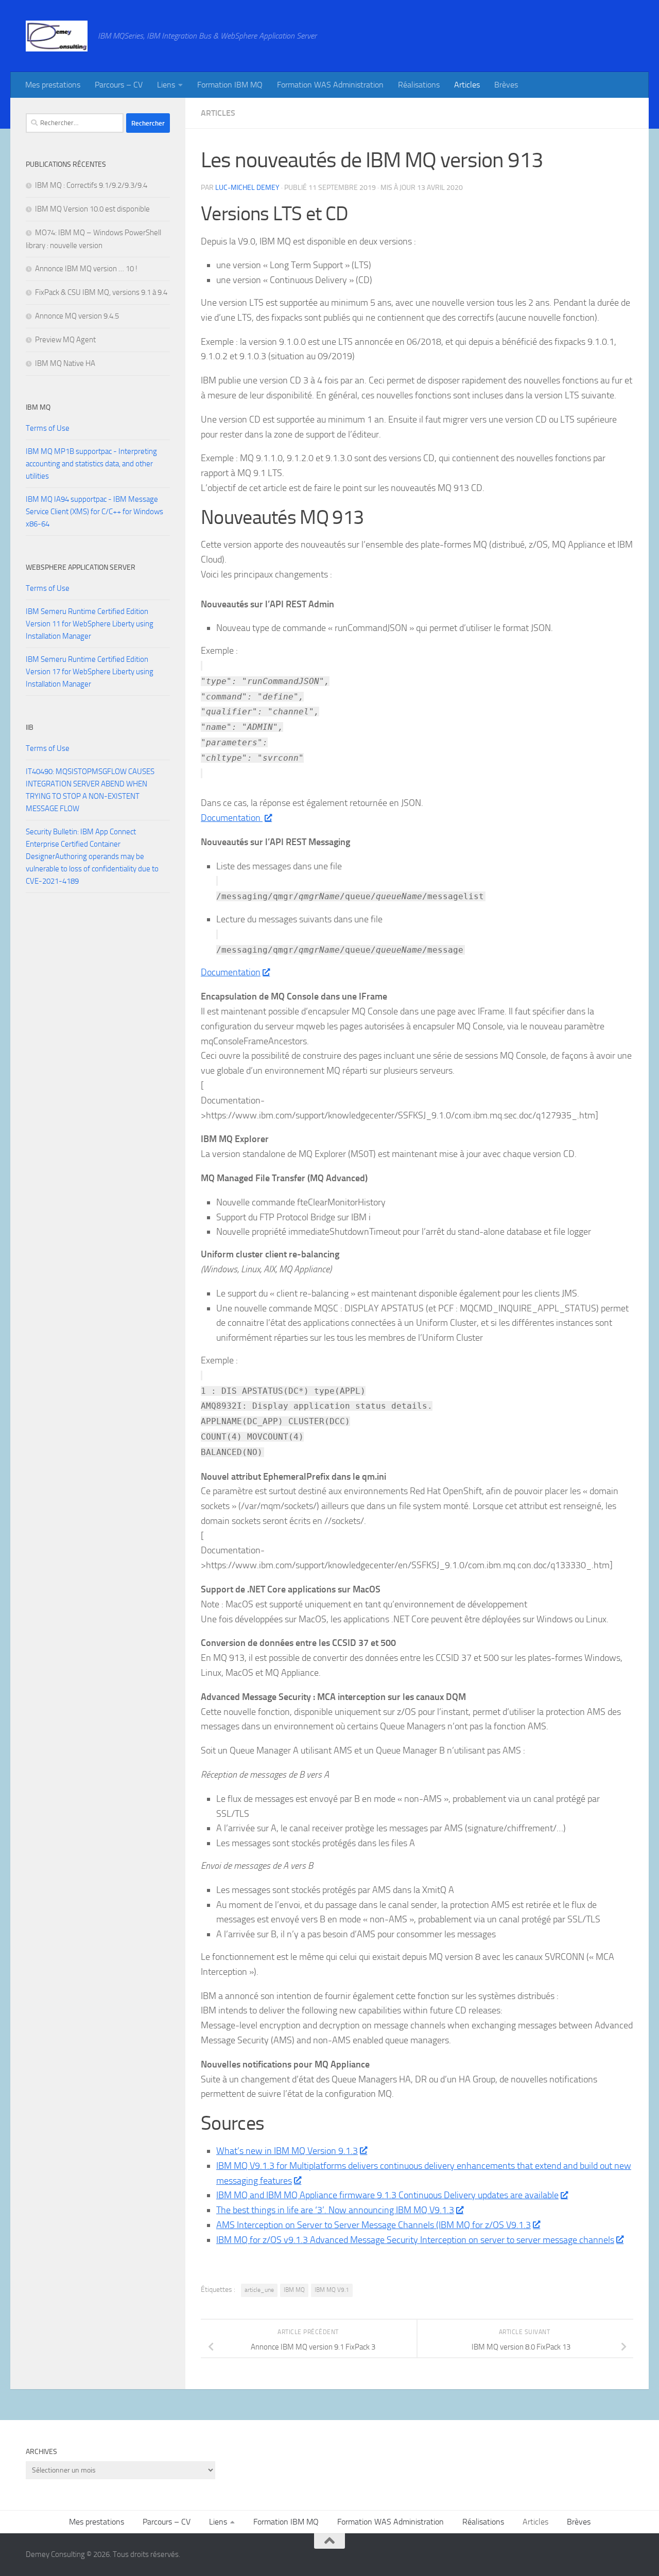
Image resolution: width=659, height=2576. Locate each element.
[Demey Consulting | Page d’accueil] (57, 36)
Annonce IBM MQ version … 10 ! (86, 269)
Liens (166, 85)
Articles (467, 85)
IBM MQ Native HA (65, 363)
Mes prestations (53, 85)
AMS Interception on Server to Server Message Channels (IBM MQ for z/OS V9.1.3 (374, 2225)
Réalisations (419, 85)
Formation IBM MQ (230, 85)
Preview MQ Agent (65, 340)
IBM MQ (294, 2290)
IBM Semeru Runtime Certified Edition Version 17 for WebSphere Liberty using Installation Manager (90, 672)
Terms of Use (48, 428)
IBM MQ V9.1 (332, 2290)
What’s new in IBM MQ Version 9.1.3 (287, 2151)
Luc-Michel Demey (247, 188)
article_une (259, 2290)
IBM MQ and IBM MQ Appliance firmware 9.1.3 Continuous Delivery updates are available (387, 2195)
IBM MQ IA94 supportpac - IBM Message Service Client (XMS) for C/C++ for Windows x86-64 (94, 512)
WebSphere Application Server (81, 567)
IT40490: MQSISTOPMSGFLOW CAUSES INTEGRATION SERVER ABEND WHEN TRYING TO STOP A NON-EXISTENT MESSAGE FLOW (90, 790)
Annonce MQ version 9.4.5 (77, 316)
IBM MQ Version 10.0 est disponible (92, 209)
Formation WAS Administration (330, 85)
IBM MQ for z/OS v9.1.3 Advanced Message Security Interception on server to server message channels (415, 2240)
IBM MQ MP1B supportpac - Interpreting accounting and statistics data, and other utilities (91, 464)
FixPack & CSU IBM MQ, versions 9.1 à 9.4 (101, 292)
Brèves (506, 85)
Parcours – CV (119, 85)
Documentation (232, 818)
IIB (30, 728)
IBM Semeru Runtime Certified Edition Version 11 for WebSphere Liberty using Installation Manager (90, 624)
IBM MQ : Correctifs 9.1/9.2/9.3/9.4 (91, 185)
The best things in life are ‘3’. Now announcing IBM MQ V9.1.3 (335, 2210)
